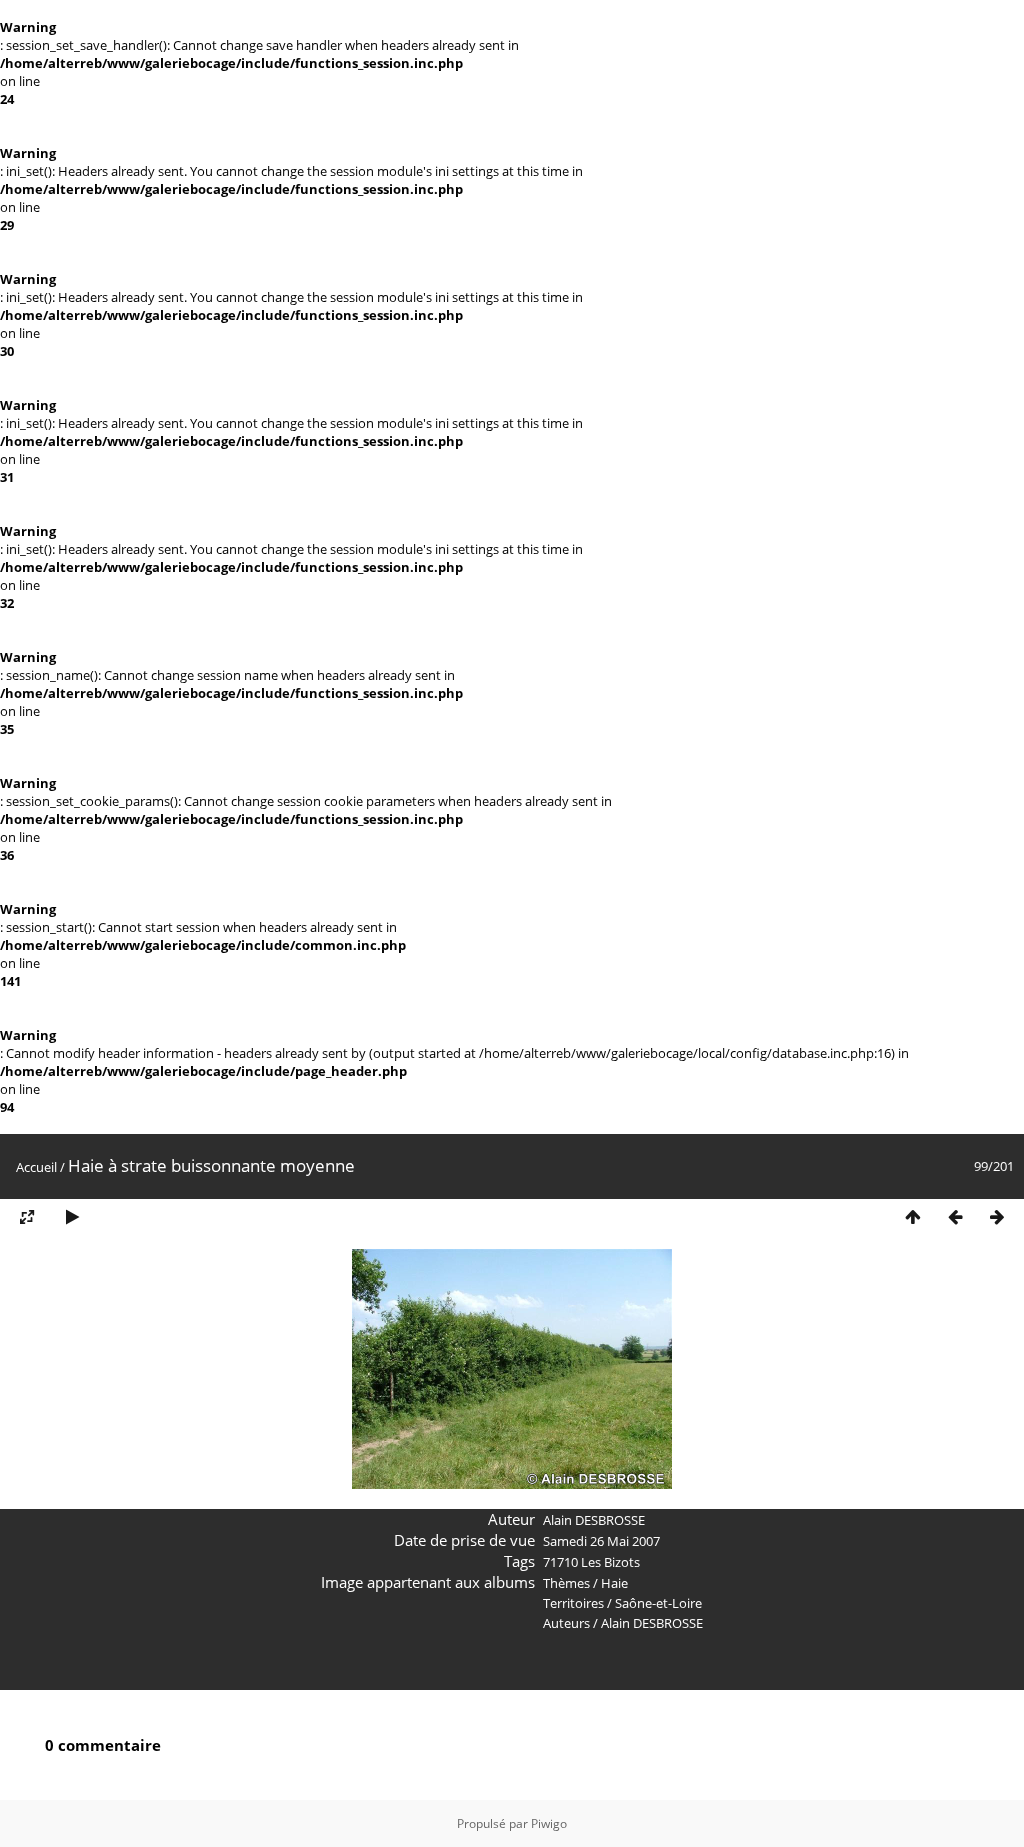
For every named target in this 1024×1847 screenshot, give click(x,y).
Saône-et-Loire (658, 1603)
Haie (614, 1583)
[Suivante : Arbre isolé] (997, 1217)
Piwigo (549, 1823)
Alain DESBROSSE (652, 1623)
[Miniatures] (913, 1217)
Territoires (573, 1603)
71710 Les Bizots (591, 1562)
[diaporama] (72, 1217)
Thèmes (566, 1583)
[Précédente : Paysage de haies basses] (955, 1217)
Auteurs (566, 1623)
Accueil (36, 1167)
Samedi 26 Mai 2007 (601, 1541)
